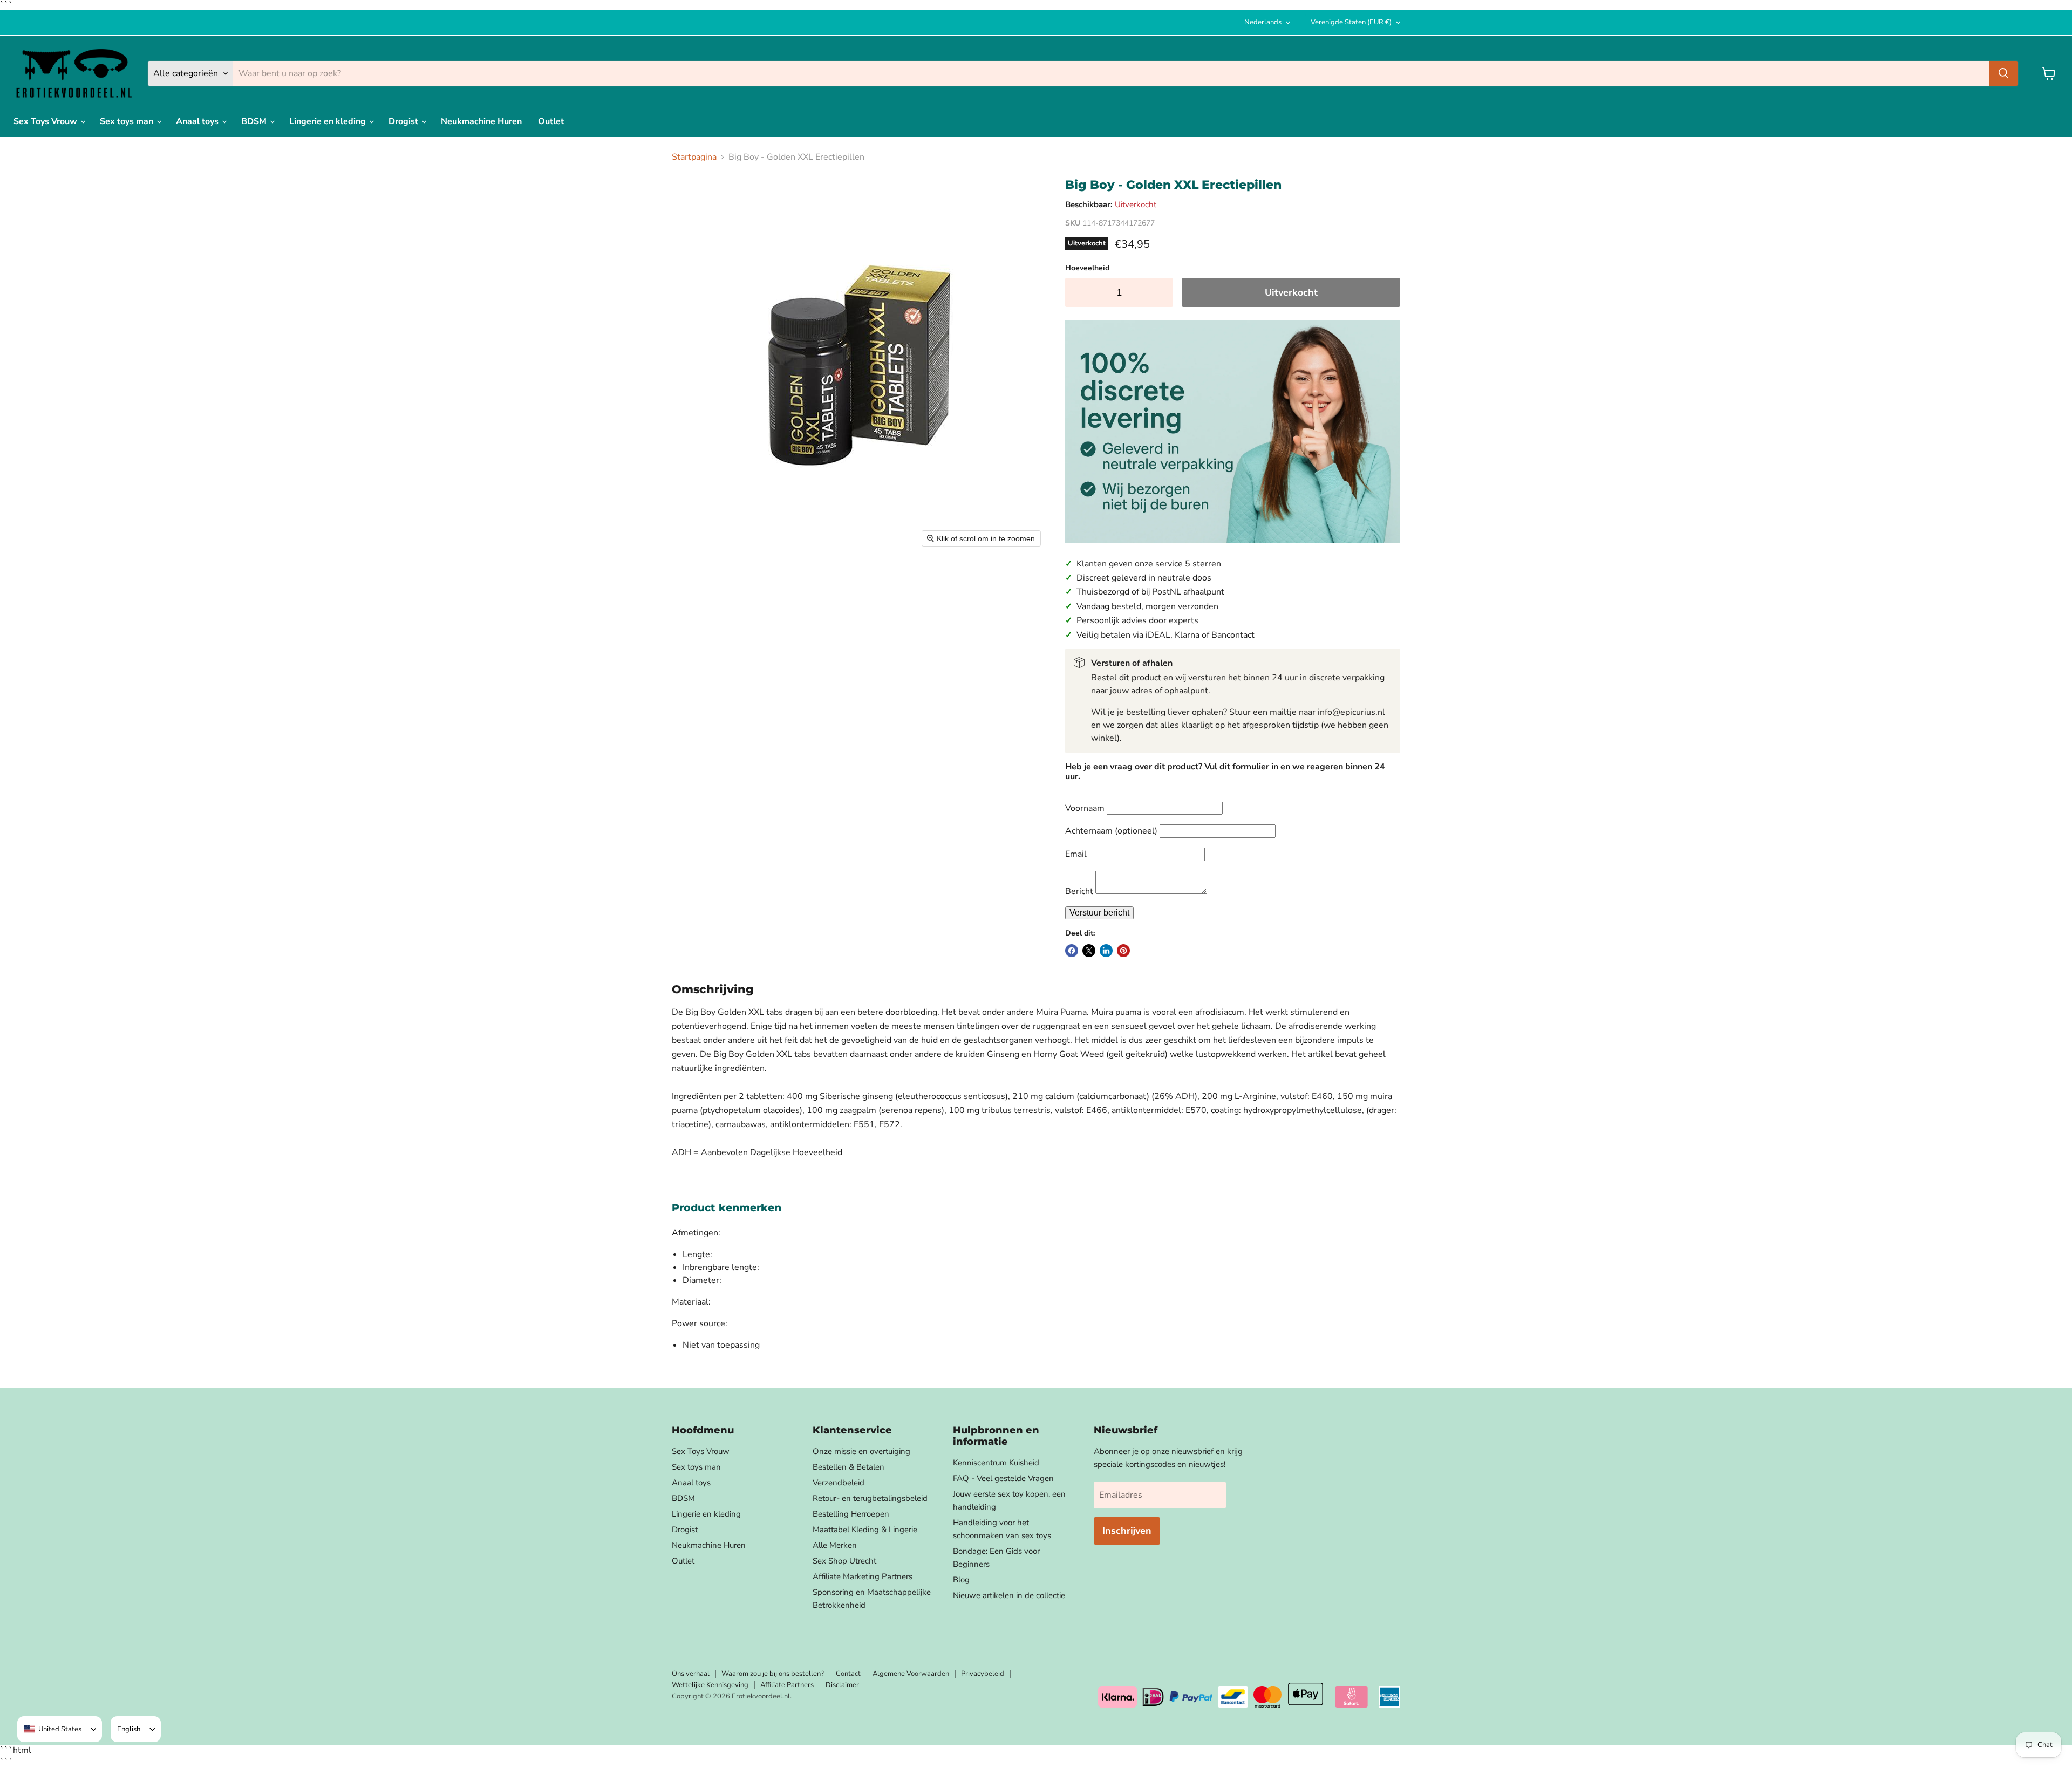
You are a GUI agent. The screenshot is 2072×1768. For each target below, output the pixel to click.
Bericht (1079, 891)
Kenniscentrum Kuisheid (996, 1463)
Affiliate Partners (787, 1685)
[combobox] (53, 1729)
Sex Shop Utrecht (844, 1561)
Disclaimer (842, 1685)
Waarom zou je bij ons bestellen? (773, 1674)
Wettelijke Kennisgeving (710, 1685)
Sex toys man (128, 121)
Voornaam (1085, 808)
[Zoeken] (2003, 73)
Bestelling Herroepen (851, 1514)
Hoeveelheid (1087, 268)
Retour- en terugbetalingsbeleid (870, 1498)
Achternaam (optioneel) (1111, 831)
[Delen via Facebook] (1072, 951)
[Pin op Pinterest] (1123, 951)
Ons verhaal (691, 1674)
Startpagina (694, 157)
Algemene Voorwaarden (911, 1674)
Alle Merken (835, 1545)
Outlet (551, 121)
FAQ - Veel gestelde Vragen (1003, 1478)
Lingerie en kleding (329, 121)
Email (1076, 854)
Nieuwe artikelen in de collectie (1009, 1595)
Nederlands (1263, 22)
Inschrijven (1127, 1531)
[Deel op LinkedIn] (1106, 951)
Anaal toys (198, 121)
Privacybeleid (983, 1674)
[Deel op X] (1089, 951)
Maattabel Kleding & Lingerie (865, 1530)
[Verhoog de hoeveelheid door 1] (1162, 293)
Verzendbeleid (839, 1483)
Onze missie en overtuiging (861, 1451)
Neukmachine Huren (481, 121)
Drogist (404, 121)
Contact (848, 1674)
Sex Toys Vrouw (46, 121)
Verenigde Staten (1351, 22)
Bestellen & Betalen (848, 1467)
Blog (961, 1580)
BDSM (255, 121)
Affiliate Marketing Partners (863, 1576)
